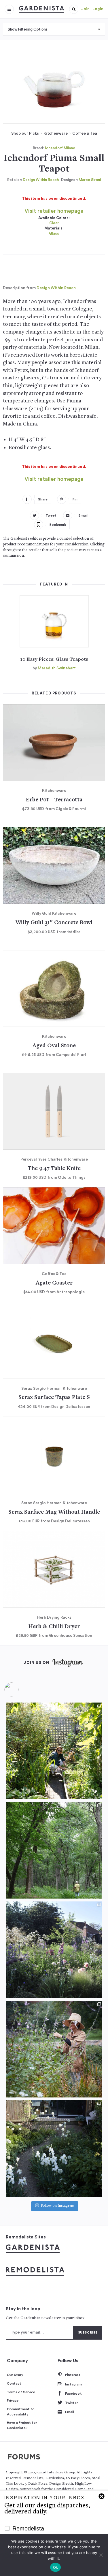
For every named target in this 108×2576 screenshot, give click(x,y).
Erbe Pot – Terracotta (54, 800)
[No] (101, 2555)
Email (70, 2412)
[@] (20, 1690)
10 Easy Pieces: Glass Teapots (54, 660)
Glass (54, 233)
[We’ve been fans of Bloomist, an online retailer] (54, 1751)
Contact (14, 2383)
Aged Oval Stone (54, 1046)
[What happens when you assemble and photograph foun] (54, 1850)
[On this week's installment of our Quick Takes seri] (54, 2049)
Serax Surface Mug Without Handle (54, 1512)
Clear (54, 223)
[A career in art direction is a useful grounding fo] (54, 2149)
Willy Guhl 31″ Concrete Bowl (54, 923)
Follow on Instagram (58, 2206)
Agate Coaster (54, 1283)
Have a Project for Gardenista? (22, 2425)
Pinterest (73, 2375)
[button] (74, 9)
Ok (56, 2567)
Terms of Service (21, 2392)
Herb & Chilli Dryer (54, 1627)
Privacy (13, 2400)
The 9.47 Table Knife (54, 1169)
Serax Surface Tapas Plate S (54, 1398)
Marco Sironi (90, 180)
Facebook (73, 2394)
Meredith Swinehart (57, 668)
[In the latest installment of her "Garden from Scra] (54, 1950)
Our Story (15, 2375)
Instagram (73, 2384)
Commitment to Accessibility (21, 2412)
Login (98, 9)
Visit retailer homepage (54, 211)
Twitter (71, 2403)
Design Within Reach (41, 180)
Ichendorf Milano (60, 148)
